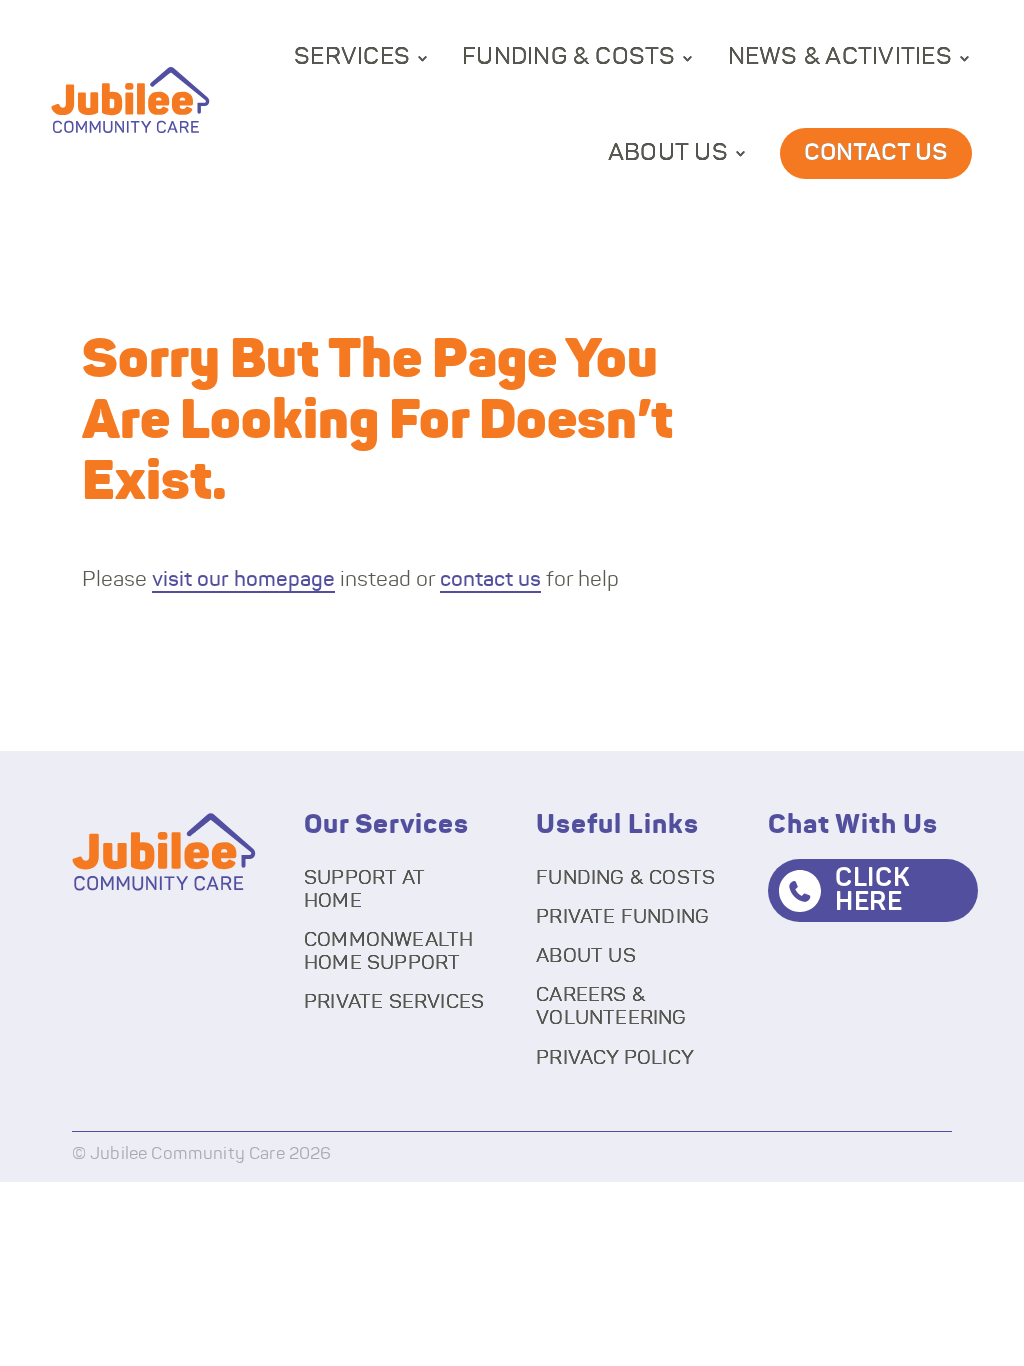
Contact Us (876, 153)
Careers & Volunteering (611, 1006)
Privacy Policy (615, 1058)
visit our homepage (243, 579)
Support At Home (364, 889)
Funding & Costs (569, 57)
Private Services (394, 1002)
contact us (490, 579)
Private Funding (622, 917)
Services (352, 57)
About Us (668, 153)
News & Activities (840, 57)
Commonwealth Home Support (388, 951)
